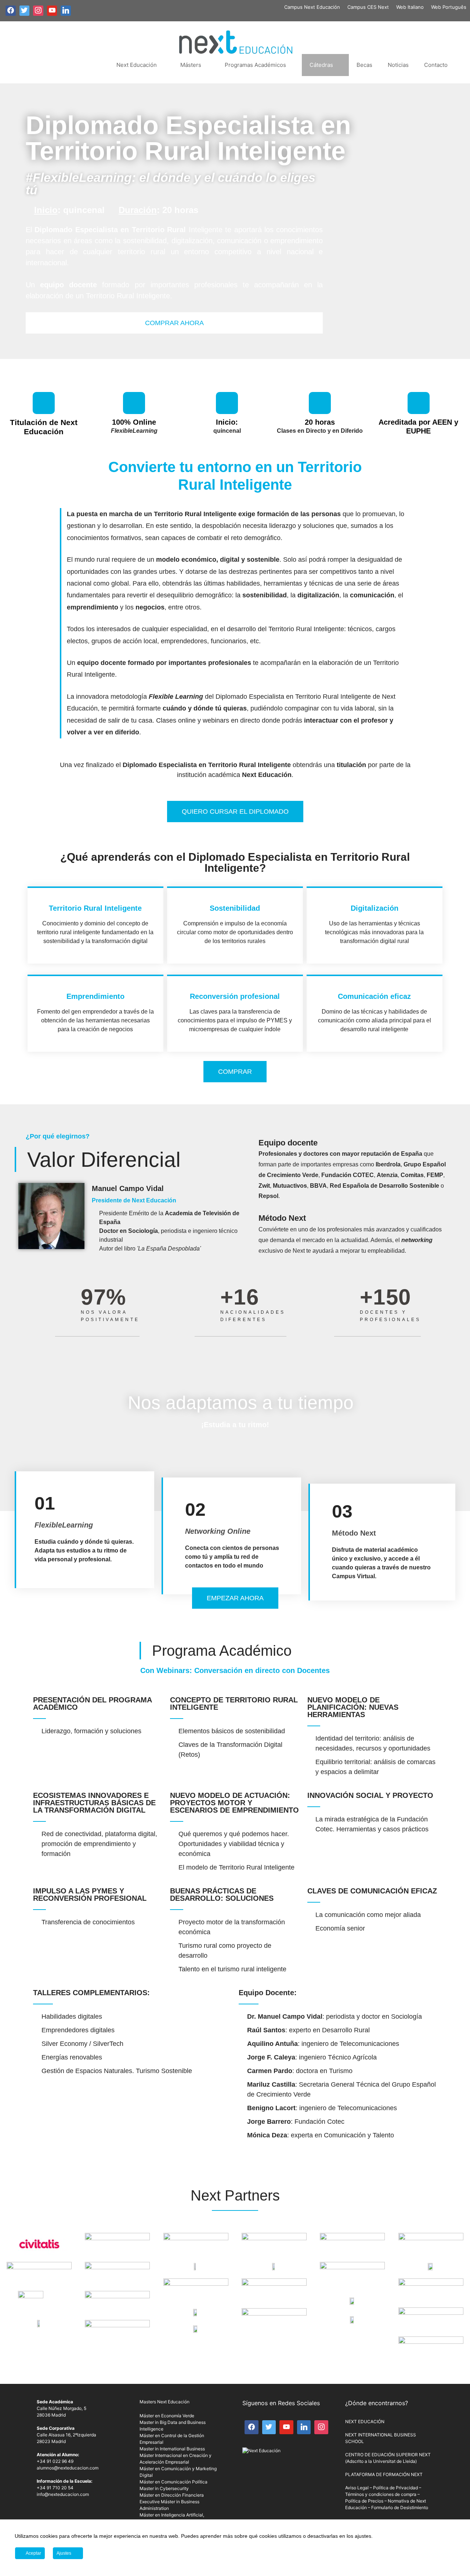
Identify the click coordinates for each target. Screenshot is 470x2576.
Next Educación (137, 65)
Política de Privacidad (395, 2488)
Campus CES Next (368, 7)
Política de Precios (364, 2501)
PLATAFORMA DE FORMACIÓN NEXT (384, 2474)
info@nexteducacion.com (63, 2494)
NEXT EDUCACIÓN (365, 2422)
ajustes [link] (363, 2536)
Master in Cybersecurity (164, 2488)
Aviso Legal (357, 2488)
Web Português (449, 7)
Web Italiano (410, 7)
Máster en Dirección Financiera (172, 2495)
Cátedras (321, 65)
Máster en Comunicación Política (173, 2482)
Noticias (398, 65)
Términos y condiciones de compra (381, 2494)
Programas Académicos (255, 65)
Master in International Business (172, 2449)
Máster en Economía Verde (167, 2416)
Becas (364, 65)
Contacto (436, 65)
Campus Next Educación (312, 7)
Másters (191, 65)
